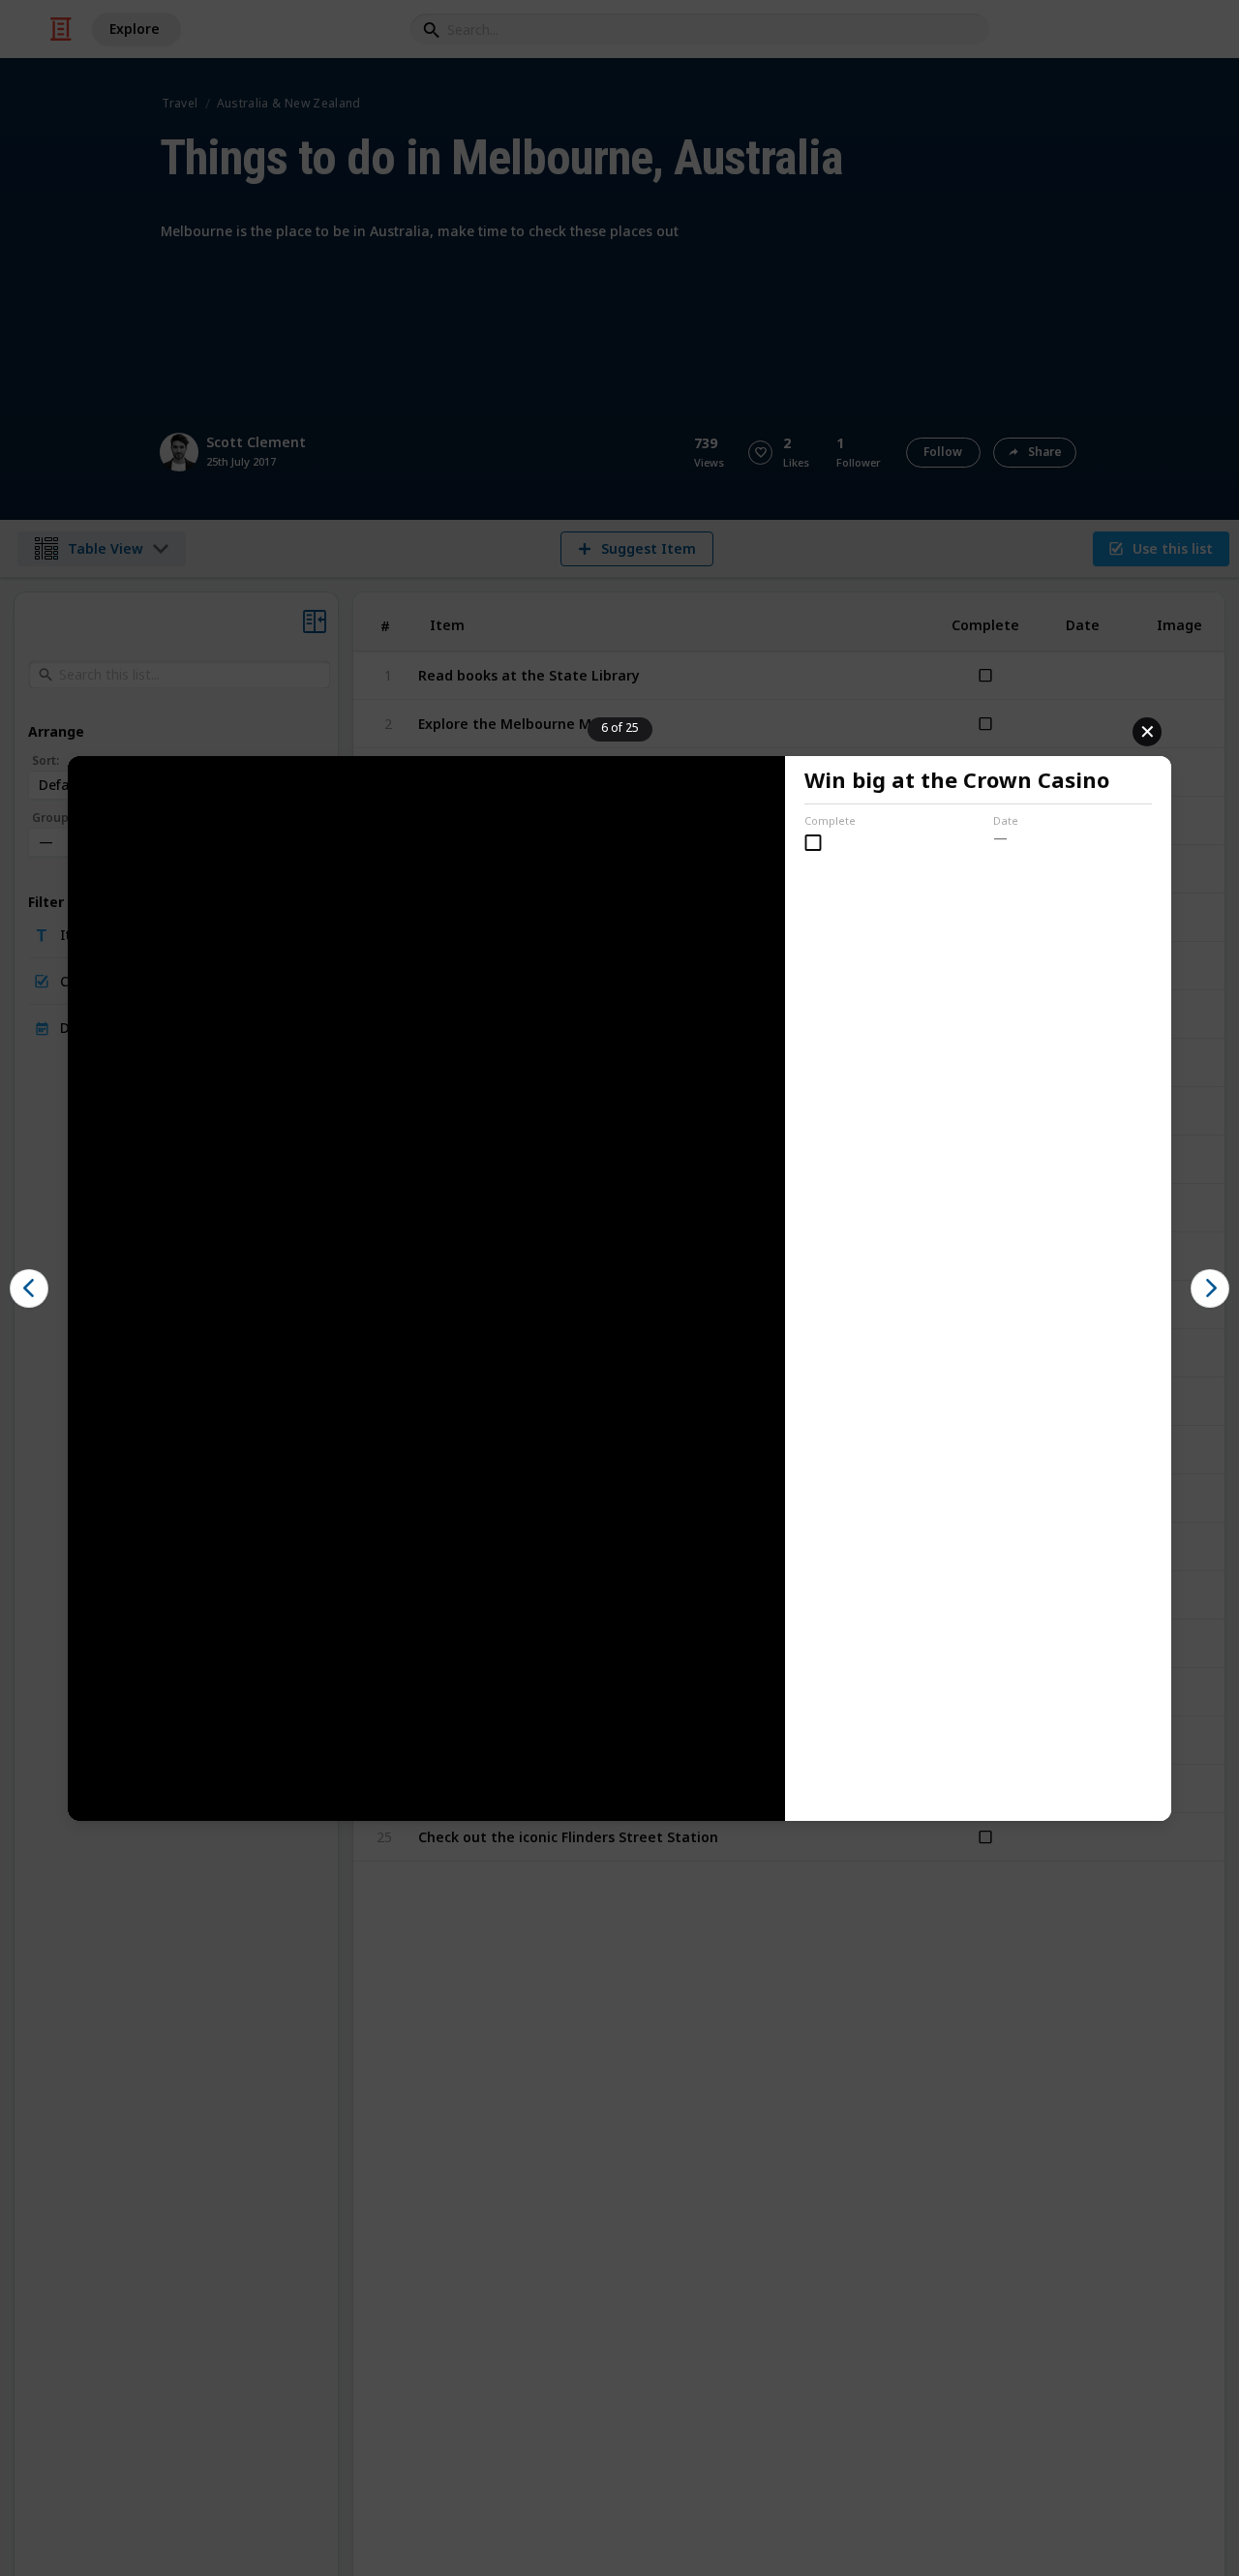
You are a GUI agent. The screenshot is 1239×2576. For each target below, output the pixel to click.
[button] (29, 1288)
